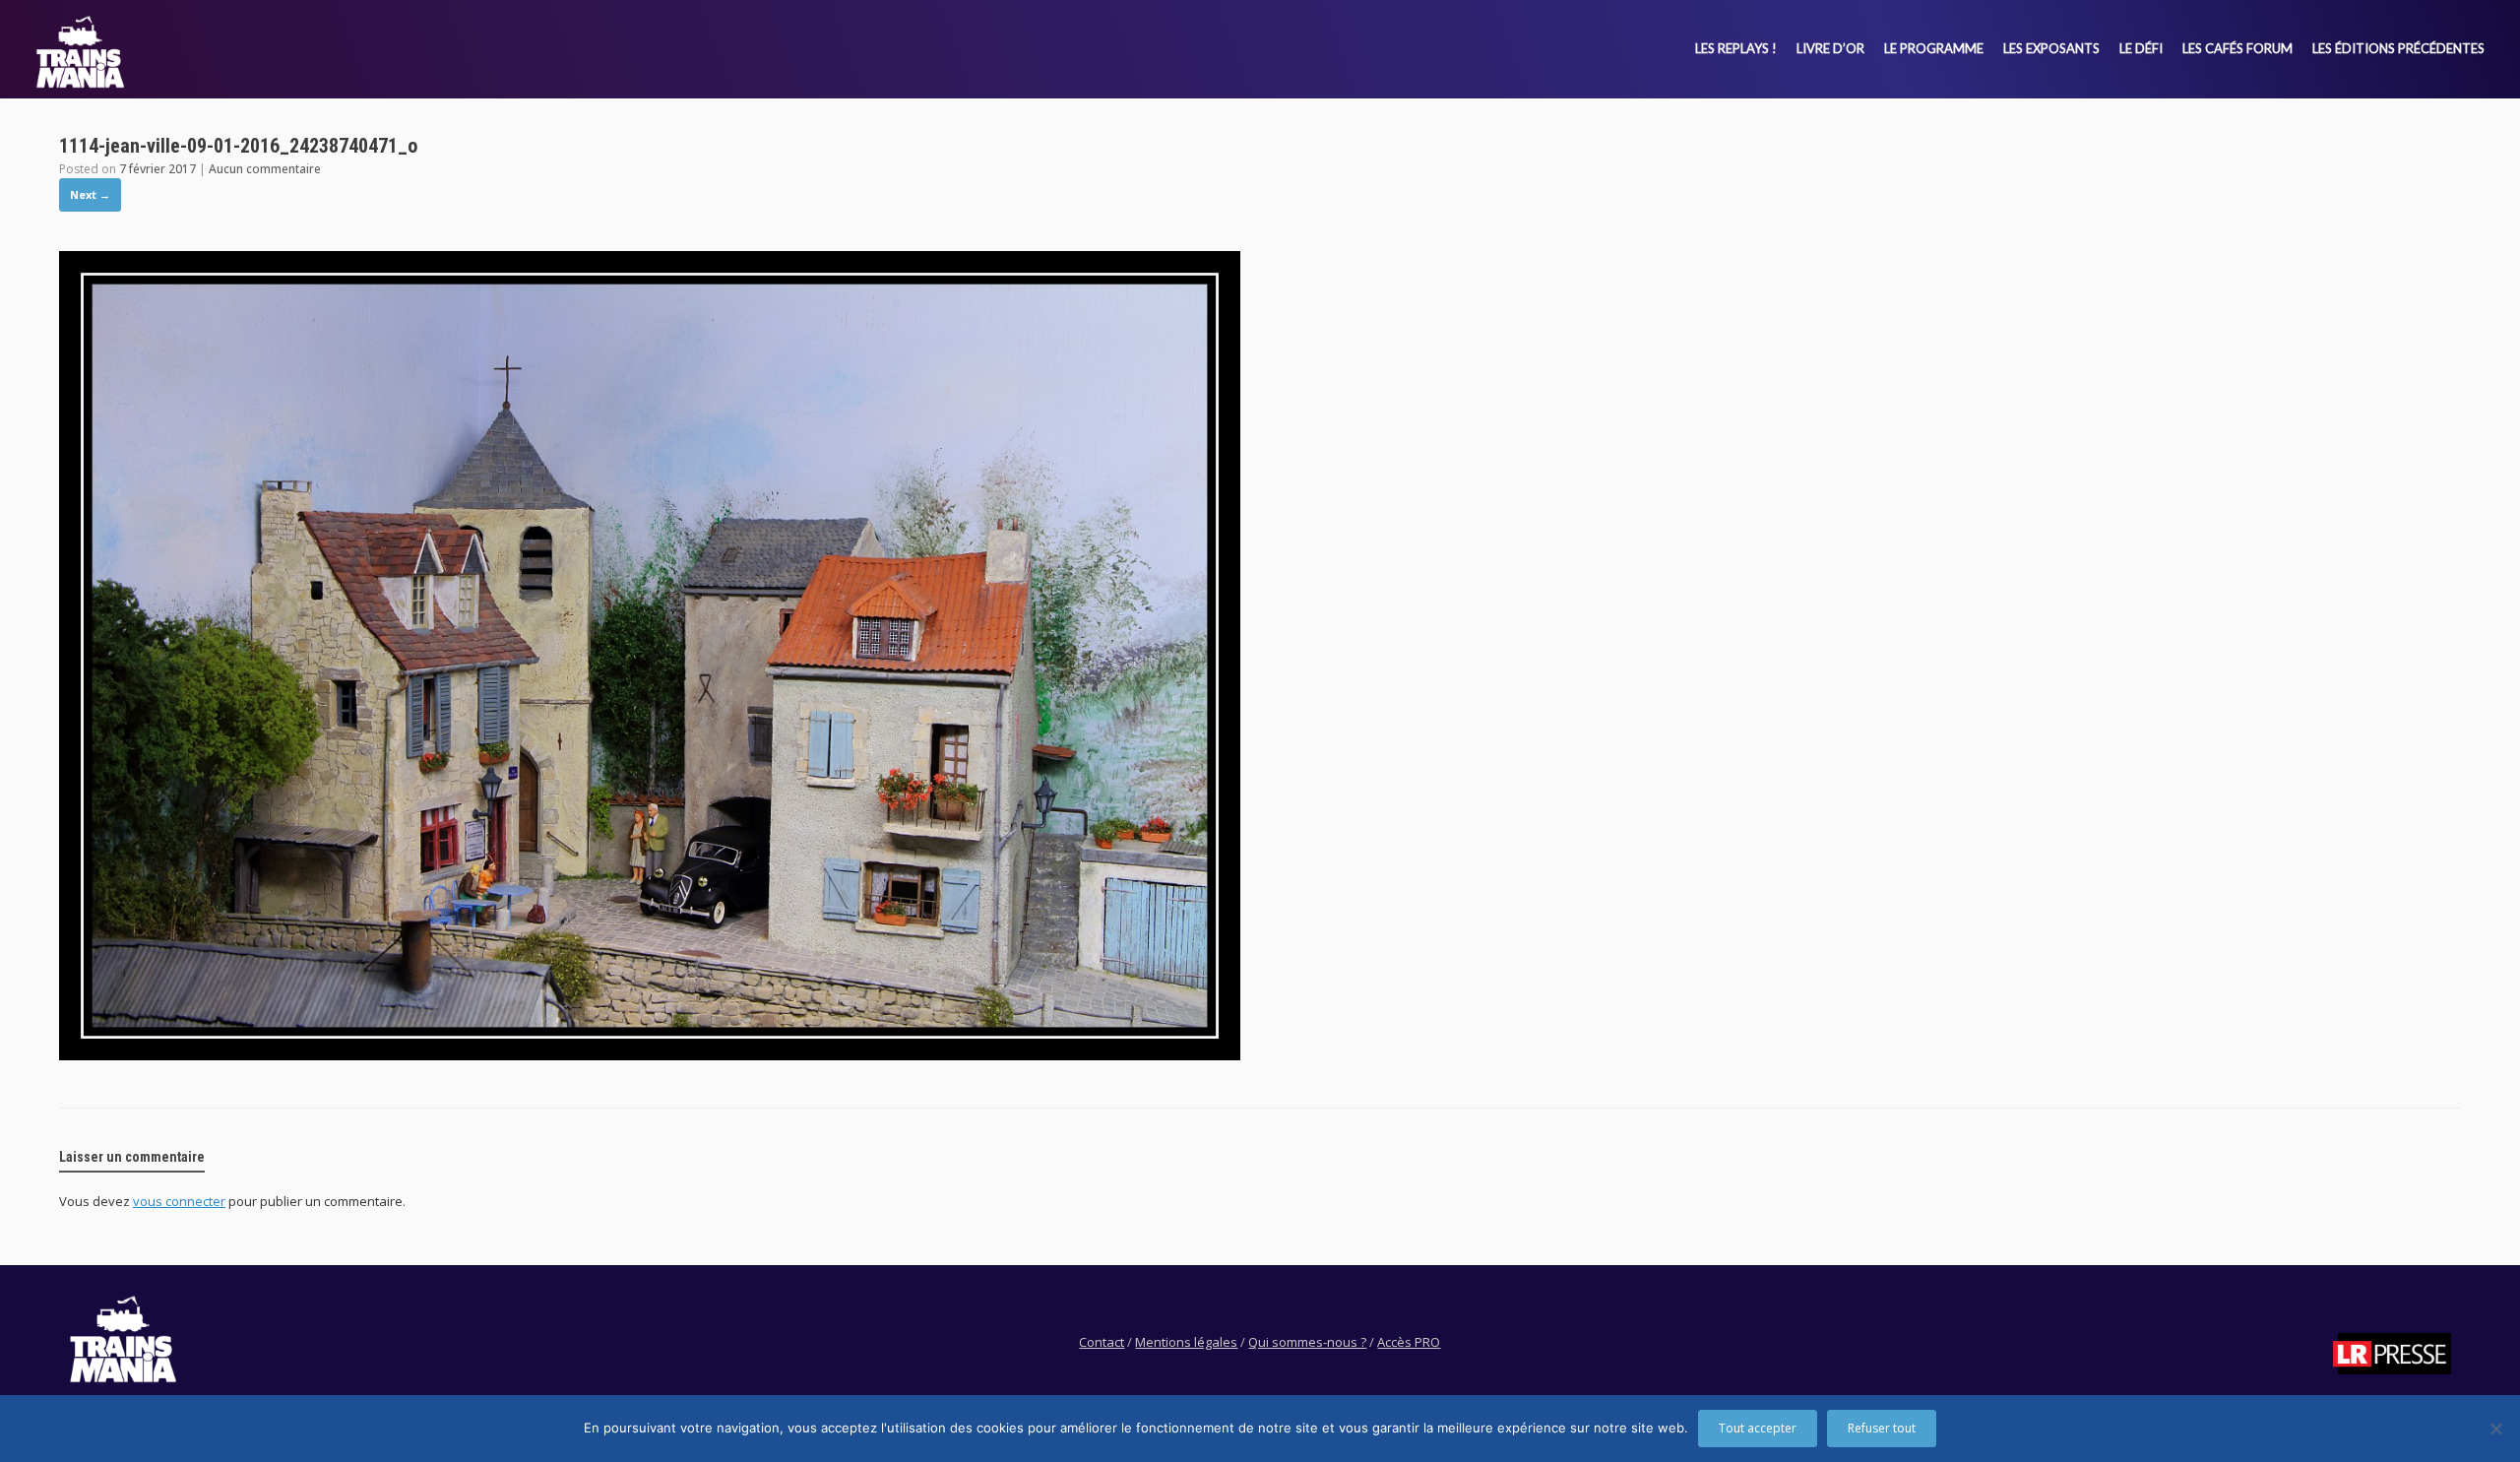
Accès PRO (1409, 1342)
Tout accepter (1758, 1428)
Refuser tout (1882, 1428)
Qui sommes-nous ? (1307, 1342)
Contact (1102, 1342)
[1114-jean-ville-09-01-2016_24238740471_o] (650, 1054)
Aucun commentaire (265, 169)
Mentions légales (1186, 1342)
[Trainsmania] (81, 52)
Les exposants (2051, 48)
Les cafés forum (2237, 48)
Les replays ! (1736, 48)
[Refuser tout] (2495, 1429)
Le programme (1934, 48)
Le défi (2141, 48)
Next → (90, 194)
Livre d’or (1830, 48)
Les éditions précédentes (2398, 48)
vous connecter (179, 1201)
